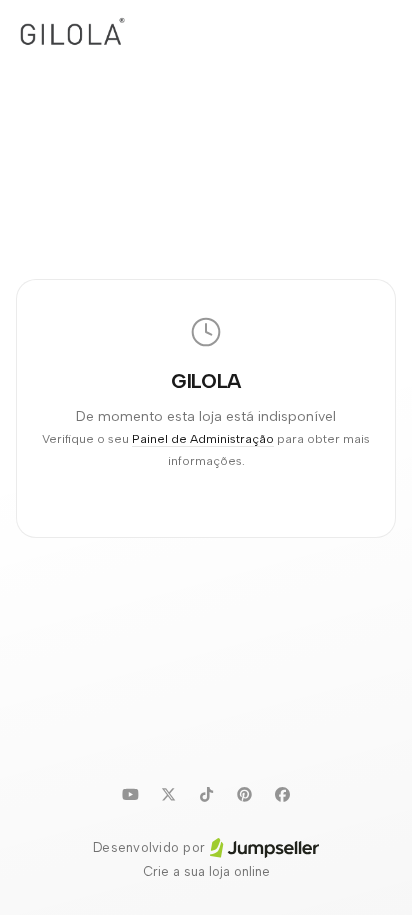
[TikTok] (206, 794)
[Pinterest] (244, 794)
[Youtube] (130, 794)
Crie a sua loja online (206, 871)
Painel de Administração (203, 438)
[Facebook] (282, 794)
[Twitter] (168, 794)
